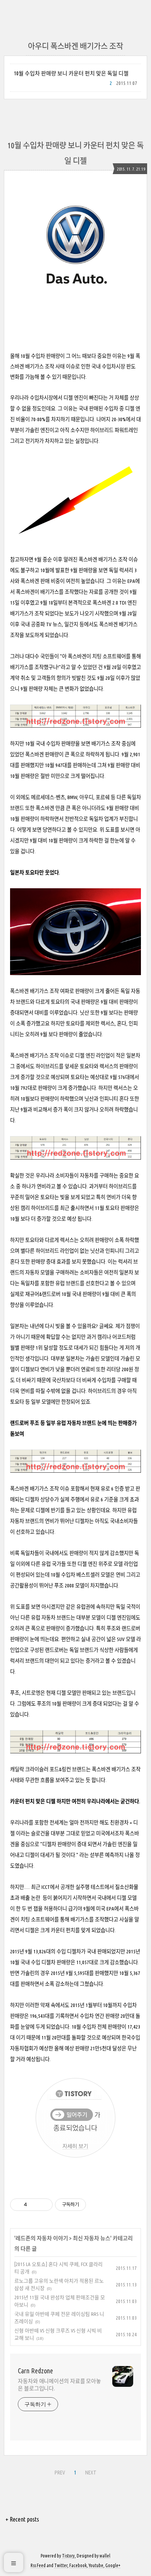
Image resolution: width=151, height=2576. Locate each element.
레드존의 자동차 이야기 (42, 2238)
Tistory (68, 2556)
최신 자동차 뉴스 (92, 2238)
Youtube (96, 2565)
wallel (105, 2556)
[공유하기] (34, 2205)
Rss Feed (38, 2565)
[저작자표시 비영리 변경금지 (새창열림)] (96, 2205)
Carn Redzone (35, 2371)
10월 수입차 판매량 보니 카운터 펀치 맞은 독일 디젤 (71, 73)
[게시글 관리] (44, 2205)
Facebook (78, 2565)
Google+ (113, 2565)
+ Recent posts (22, 2519)
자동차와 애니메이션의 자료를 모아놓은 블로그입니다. (59, 2385)
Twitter (61, 2565)
